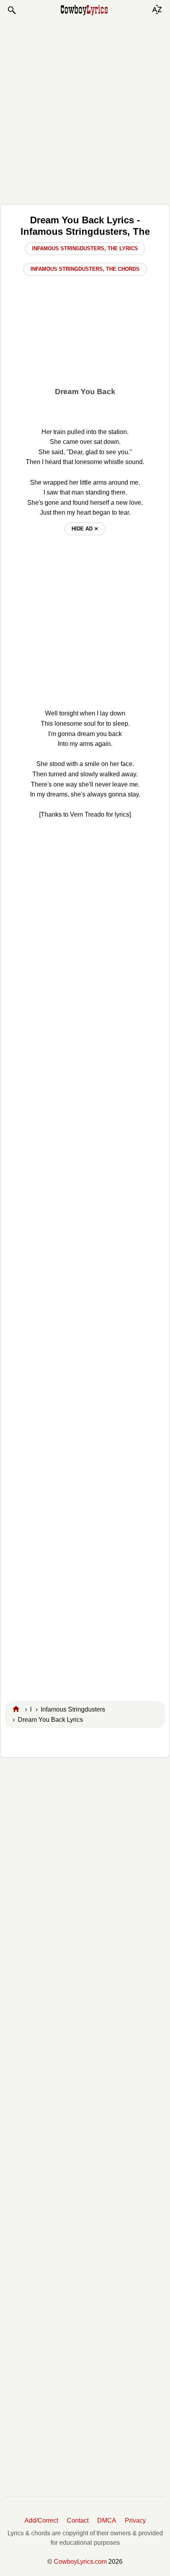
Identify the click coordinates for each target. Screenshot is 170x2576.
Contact (78, 2520)
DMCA (107, 2520)
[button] (11, 10)
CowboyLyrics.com (80, 2562)
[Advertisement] (85, 109)
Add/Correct (41, 2520)
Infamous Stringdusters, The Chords (85, 269)
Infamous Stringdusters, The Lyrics (85, 248)
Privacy (135, 2520)
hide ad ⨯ (85, 529)
